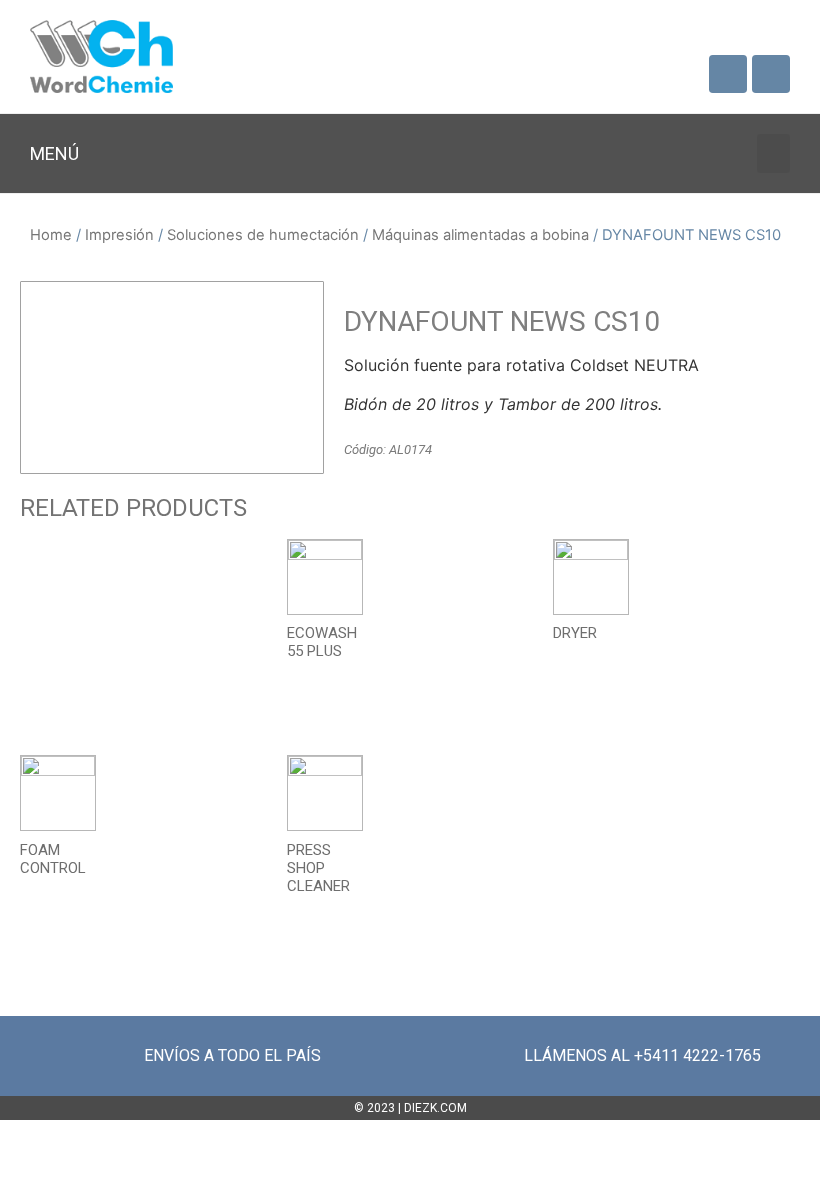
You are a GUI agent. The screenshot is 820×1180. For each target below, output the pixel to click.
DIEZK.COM (435, 1108)
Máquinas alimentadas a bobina (480, 235)
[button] (773, 153)
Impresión (119, 235)
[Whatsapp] (728, 74)
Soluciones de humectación (263, 235)
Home (51, 235)
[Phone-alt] (771, 74)
